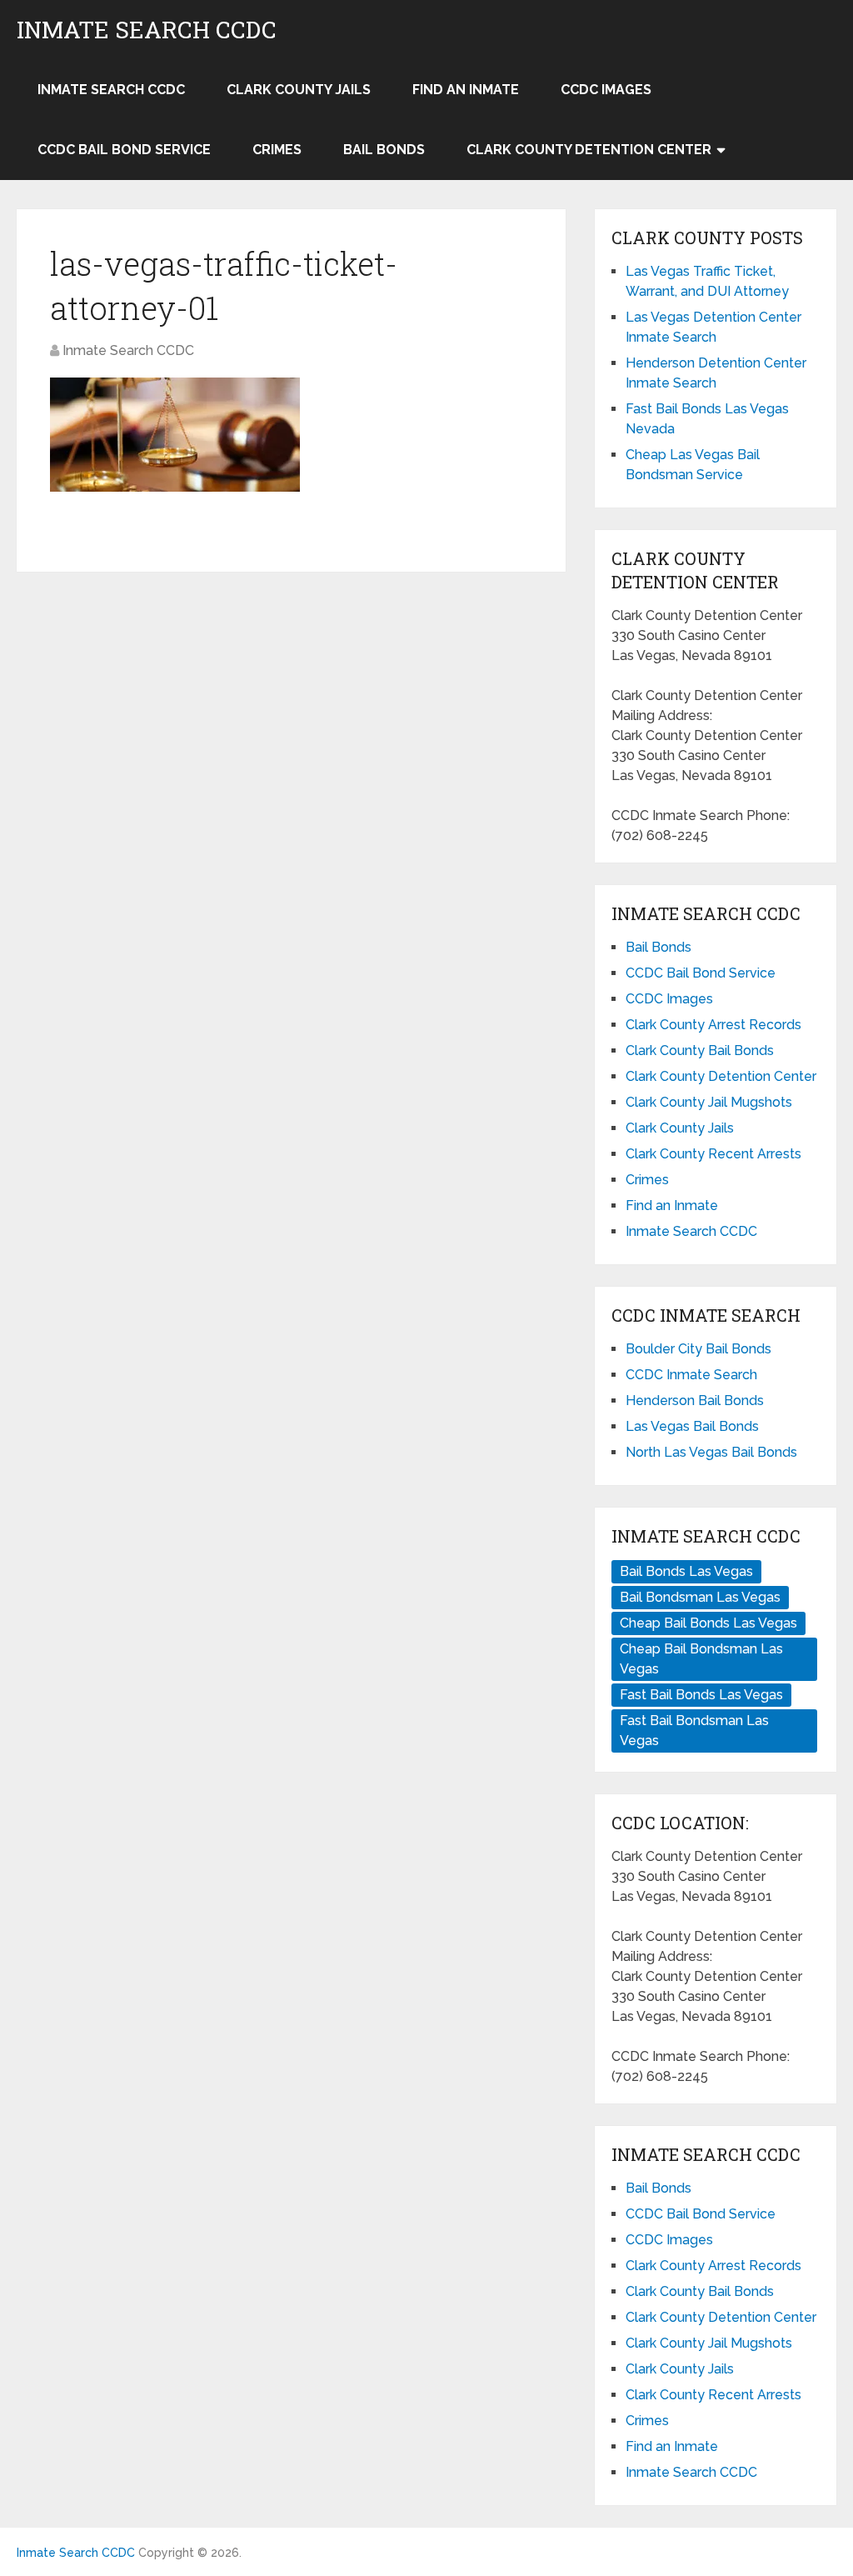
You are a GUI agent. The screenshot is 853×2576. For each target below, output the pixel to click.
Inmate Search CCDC (147, 30)
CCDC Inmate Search (691, 1375)
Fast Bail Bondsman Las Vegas (694, 1731)
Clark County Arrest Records (713, 1025)
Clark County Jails (299, 90)
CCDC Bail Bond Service (124, 150)
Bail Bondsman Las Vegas (700, 1597)
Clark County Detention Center (589, 150)
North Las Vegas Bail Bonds (711, 1452)
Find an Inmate (466, 90)
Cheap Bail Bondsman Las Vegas (701, 1659)
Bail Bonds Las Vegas (686, 1571)
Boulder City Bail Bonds (698, 1349)
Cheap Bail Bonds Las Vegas (708, 1623)
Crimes (277, 150)
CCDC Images (606, 90)
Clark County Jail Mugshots (709, 1102)
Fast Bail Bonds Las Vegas (701, 1695)
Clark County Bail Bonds (700, 1050)
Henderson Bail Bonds (695, 1401)
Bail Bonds (384, 150)
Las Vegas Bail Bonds (692, 1426)
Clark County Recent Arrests (713, 1154)
